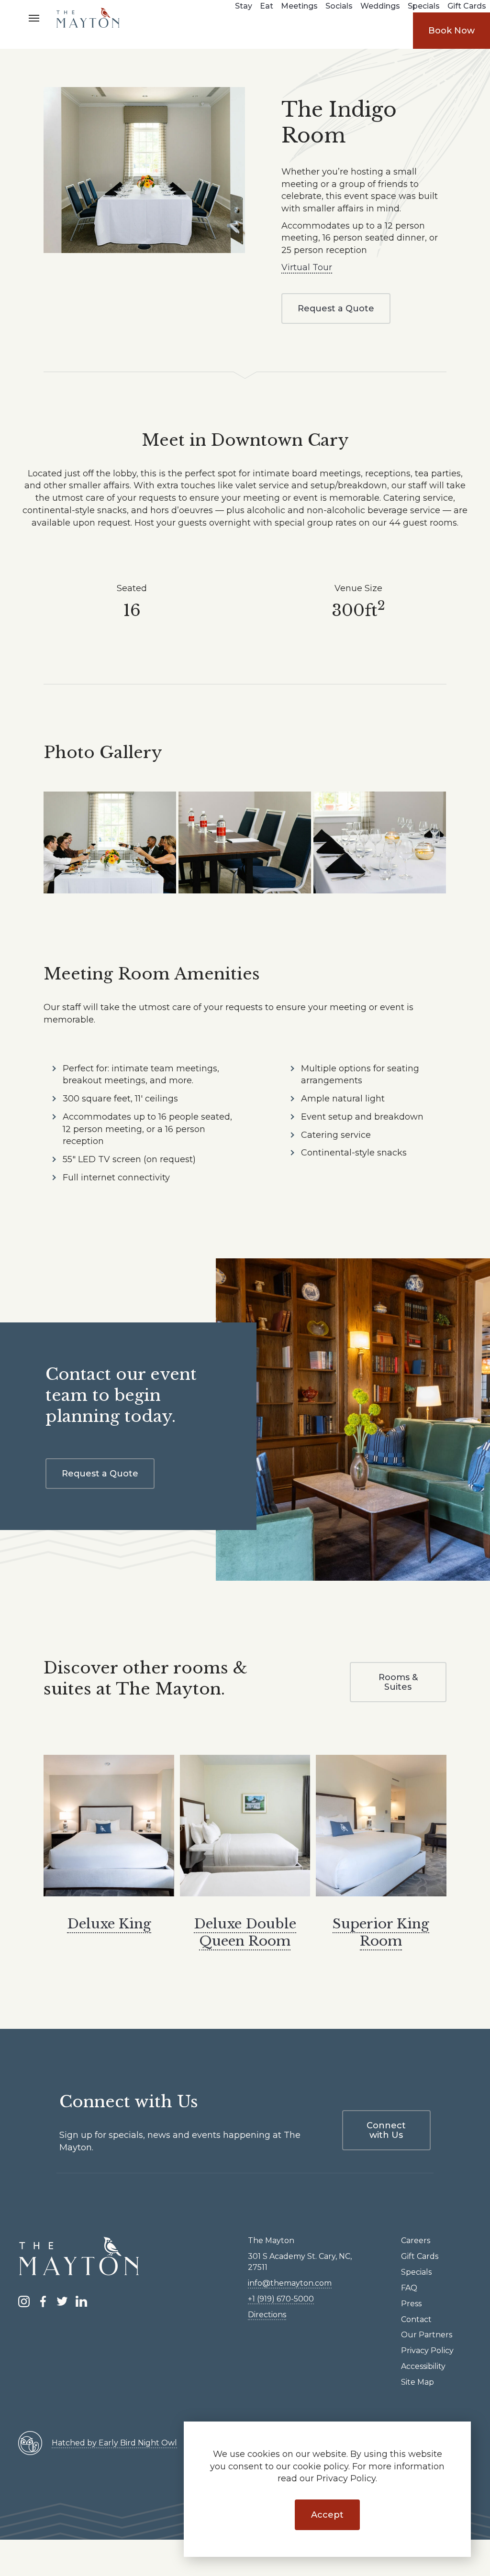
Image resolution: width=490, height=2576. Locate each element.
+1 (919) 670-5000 (281, 2299)
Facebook (43, 2301)
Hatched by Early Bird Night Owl (114, 2443)
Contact (416, 2319)
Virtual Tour (307, 267)
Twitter (62, 2301)
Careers (416, 2240)
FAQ (409, 2288)
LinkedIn (81, 2301)
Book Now (451, 31)
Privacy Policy (427, 2350)
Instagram (24, 2301)
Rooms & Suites (398, 1682)
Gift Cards (420, 2256)
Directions (267, 2315)
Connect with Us (386, 2130)
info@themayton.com (290, 2283)
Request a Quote (336, 308)
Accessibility (423, 2366)
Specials (416, 2272)
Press (411, 2304)
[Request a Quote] (144, 170)
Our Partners (427, 2335)
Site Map (418, 2382)
